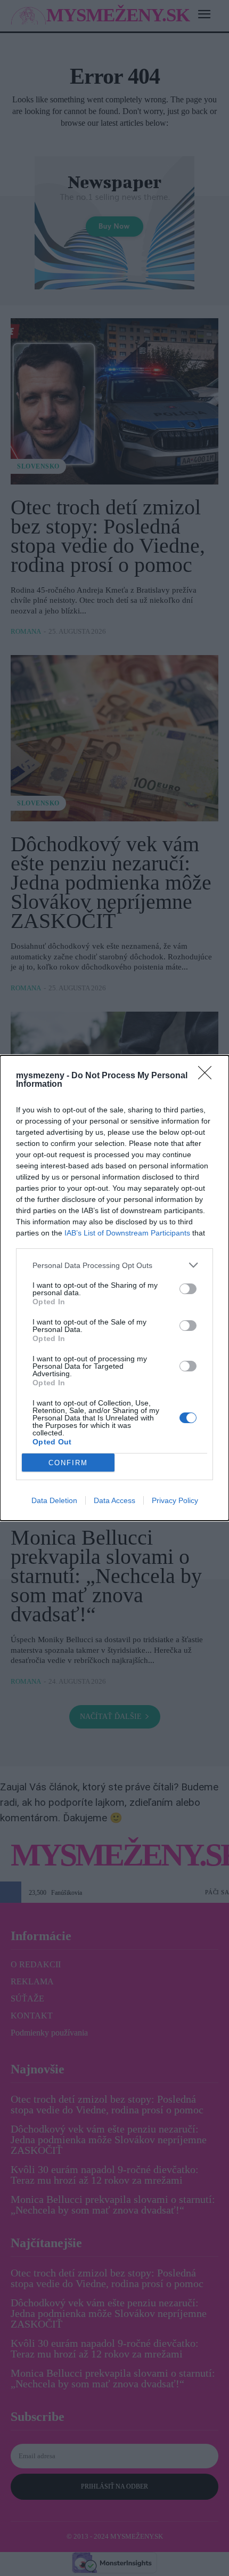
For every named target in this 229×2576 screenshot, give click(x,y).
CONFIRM (68, 1463)
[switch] (188, 1289)
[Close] (208, 1076)
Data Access (114, 1500)
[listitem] (114, 1265)
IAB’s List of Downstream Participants (127, 1233)
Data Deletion (54, 1500)
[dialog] (114, 1288)
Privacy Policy (175, 1500)
